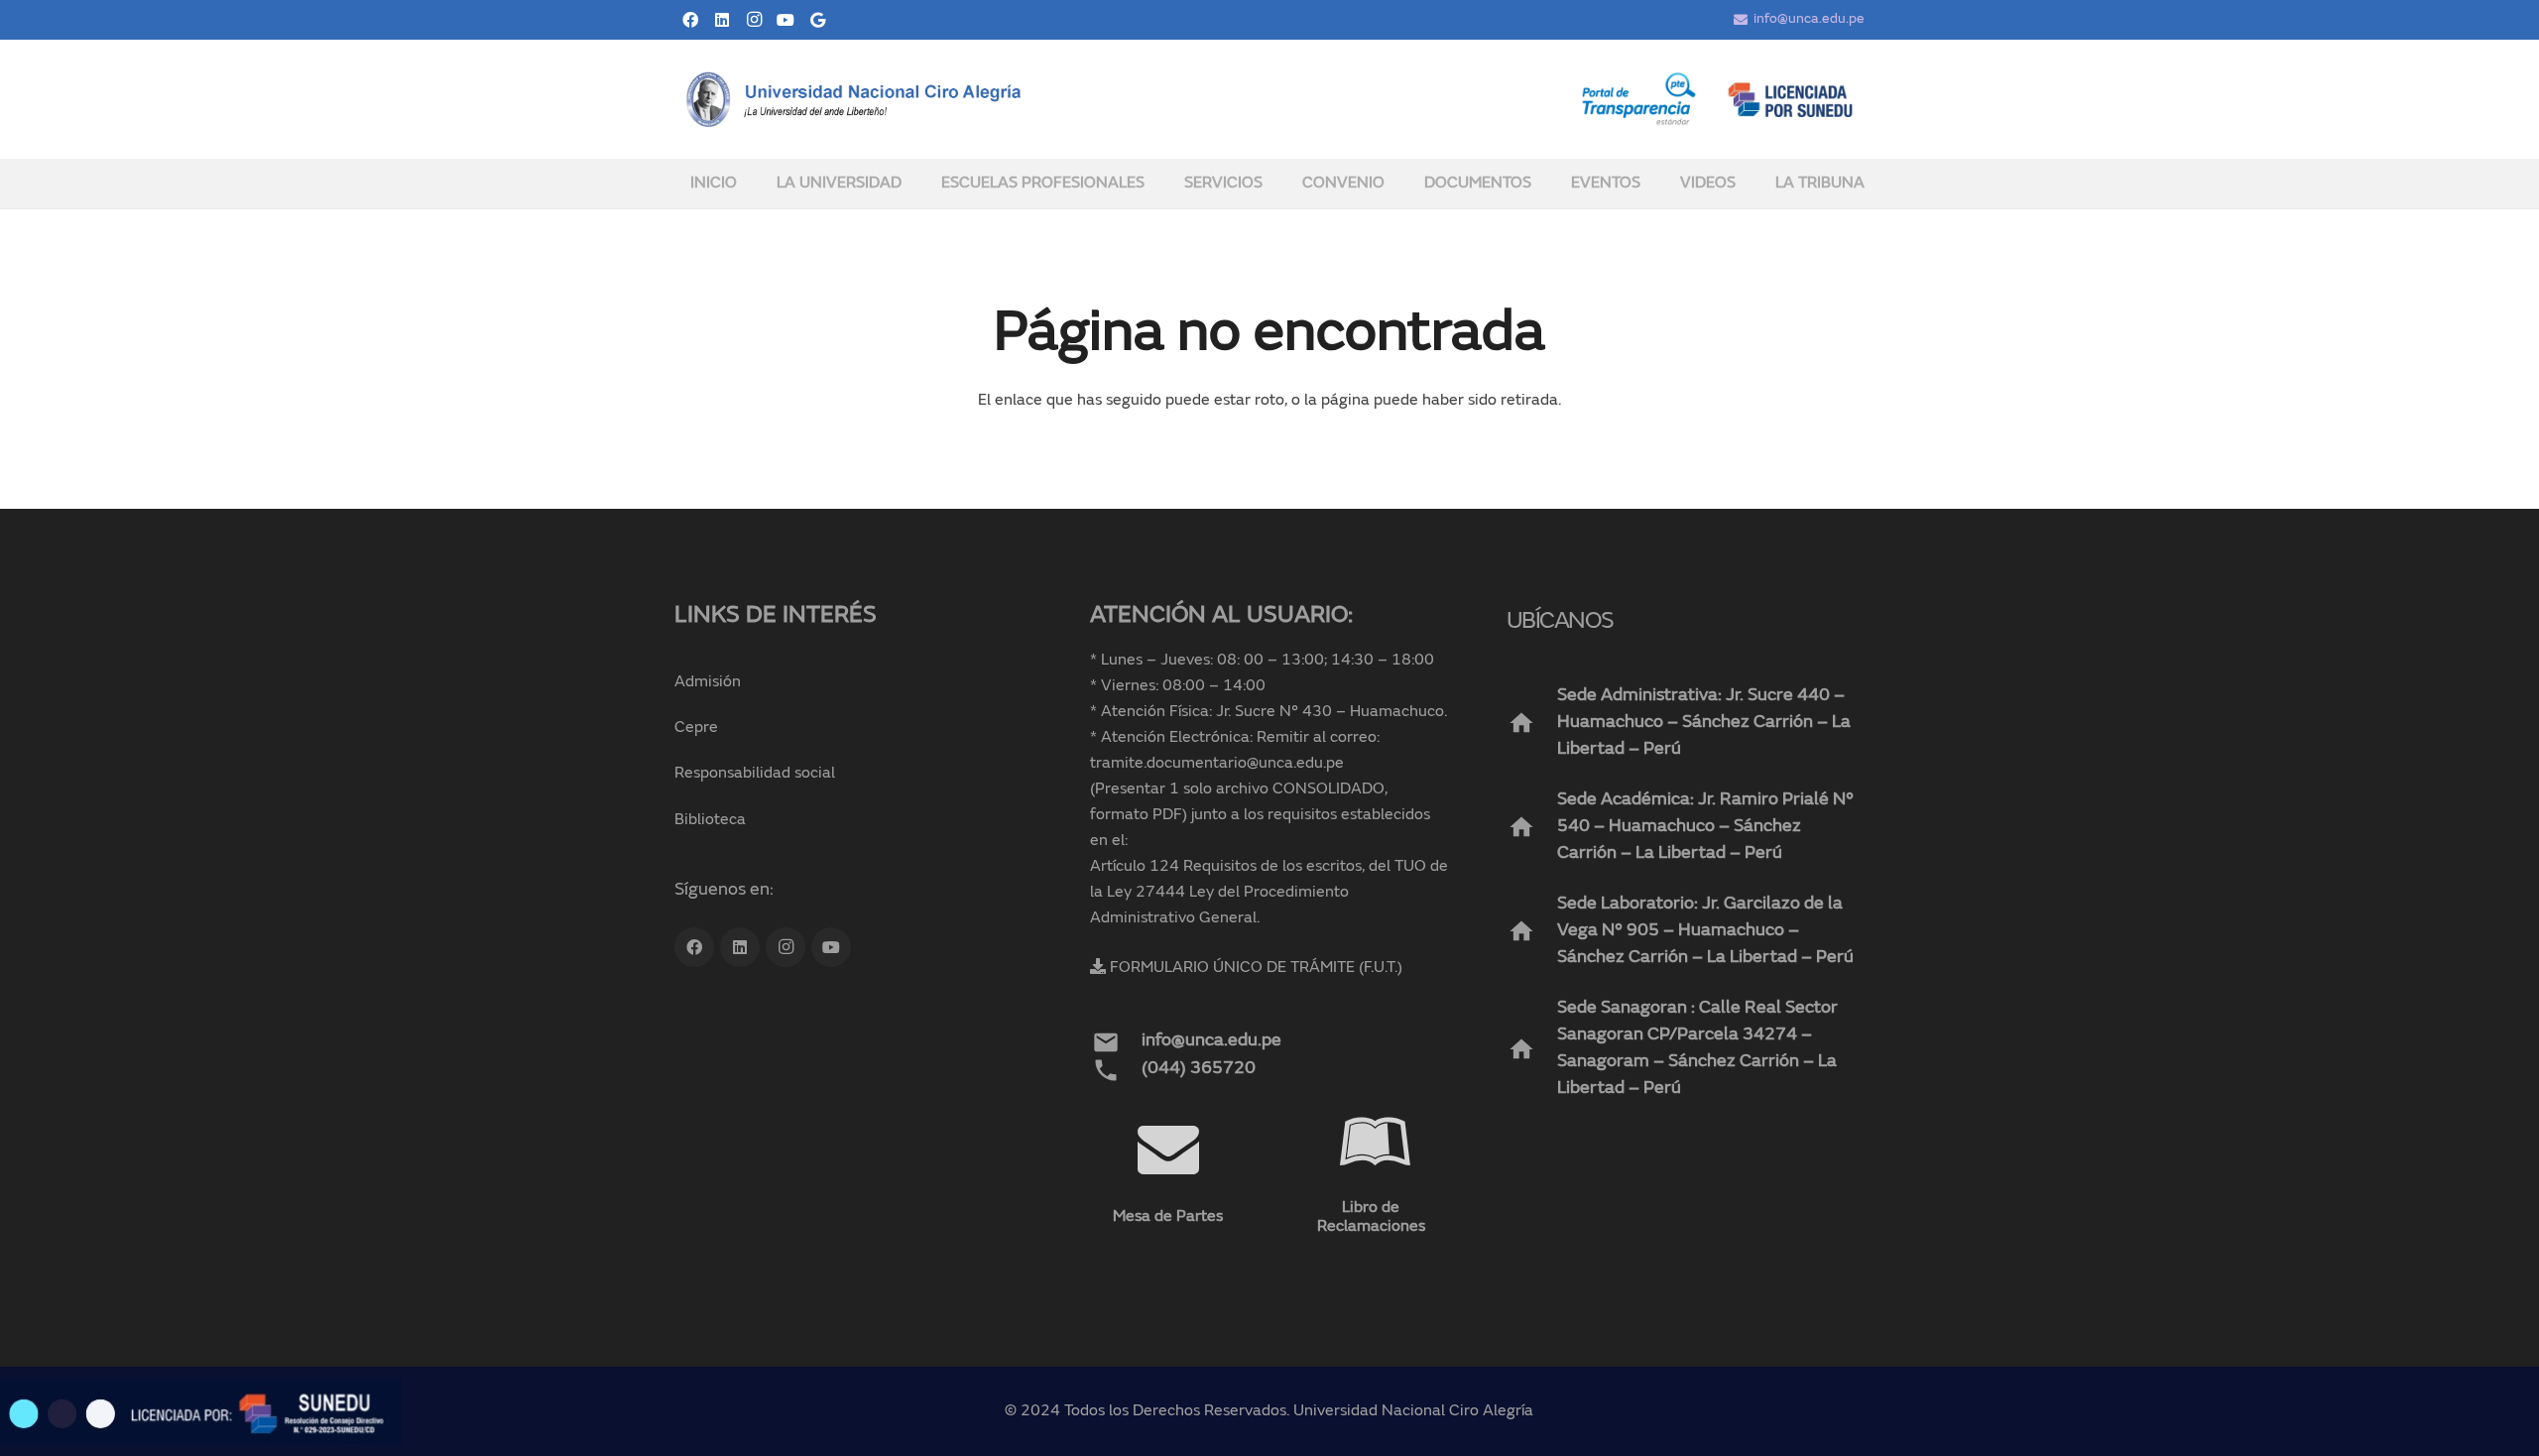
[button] (915, 183)
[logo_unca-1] (855, 99)
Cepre (696, 728)
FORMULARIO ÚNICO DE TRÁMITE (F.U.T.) (1256, 968)
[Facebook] (690, 20)
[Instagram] (754, 20)
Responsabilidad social (755, 774)
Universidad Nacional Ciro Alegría (1413, 1411)
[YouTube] (786, 20)
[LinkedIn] (722, 20)
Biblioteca (710, 820)
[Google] (817, 20)
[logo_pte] (1638, 99)
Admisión (708, 682)
